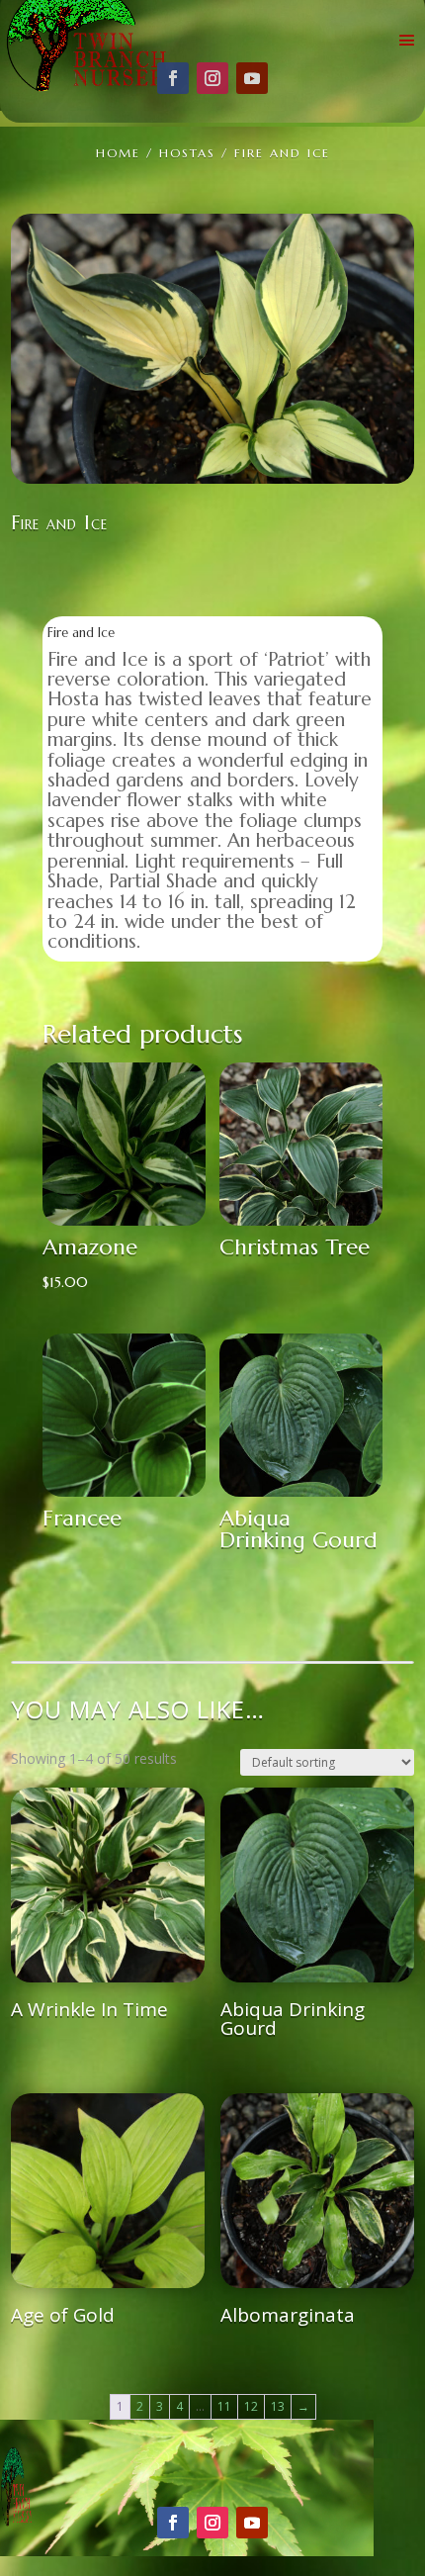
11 (224, 2406)
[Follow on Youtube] (252, 78)
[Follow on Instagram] (212, 78)
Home (118, 153)
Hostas (187, 153)
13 (278, 2406)
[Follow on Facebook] (173, 78)
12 (251, 2406)
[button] (384, 243)
